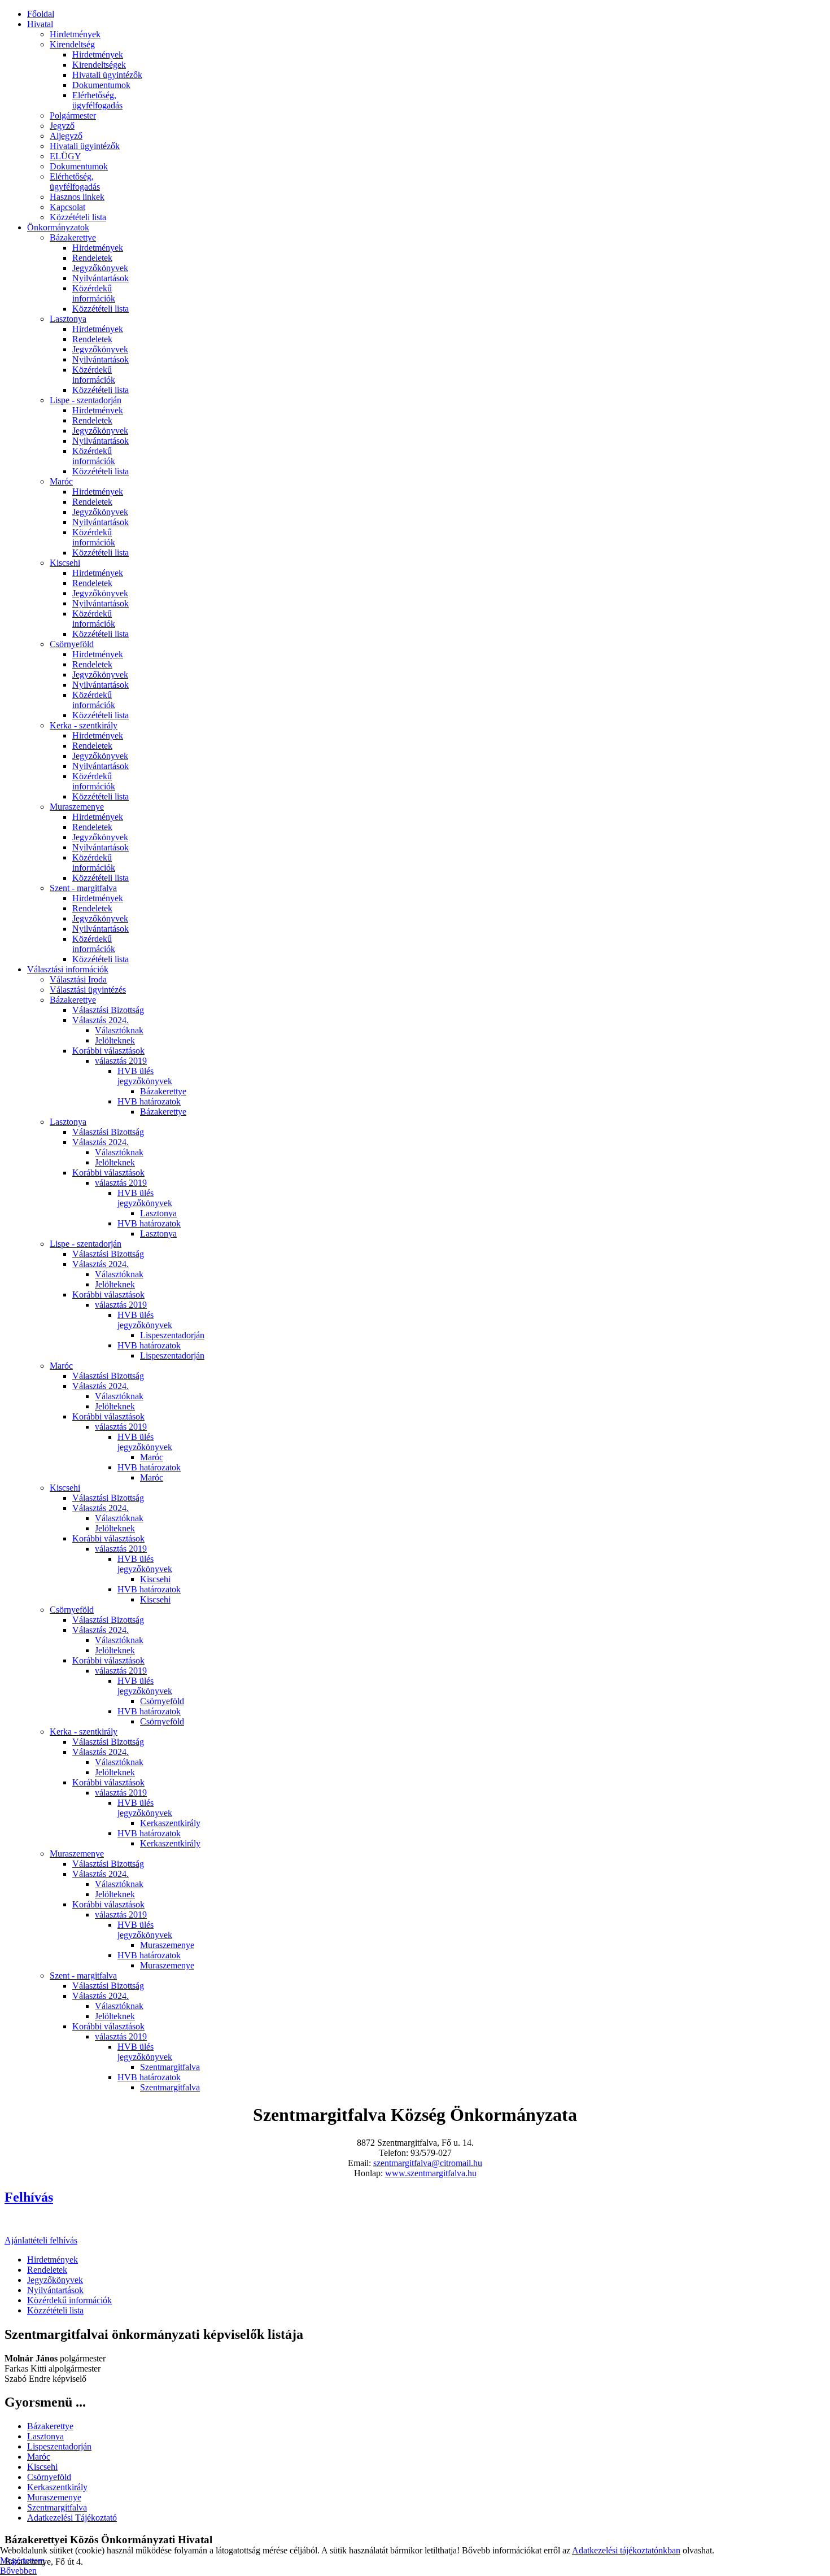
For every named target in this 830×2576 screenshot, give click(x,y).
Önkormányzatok (58, 227)
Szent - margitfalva (83, 888)
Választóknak (119, 1030)
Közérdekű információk (94, 293)
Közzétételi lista (78, 217)
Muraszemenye (77, 807)
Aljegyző (66, 136)
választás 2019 (121, 1061)
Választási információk (68, 969)
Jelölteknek (115, 1040)
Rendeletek (92, 258)
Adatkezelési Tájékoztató (72, 2518)
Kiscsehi (65, 563)
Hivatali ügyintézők (107, 75)
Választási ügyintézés (88, 990)
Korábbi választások (108, 1051)
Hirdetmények (75, 34)
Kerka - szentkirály (84, 725)
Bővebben (18, 2571)
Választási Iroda (78, 979)
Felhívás (29, 2197)
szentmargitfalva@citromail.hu (428, 2163)
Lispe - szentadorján (86, 400)
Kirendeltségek (99, 65)
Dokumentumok (101, 85)
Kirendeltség (72, 44)
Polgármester (73, 115)
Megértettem (22, 2560)
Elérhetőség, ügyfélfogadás (97, 100)
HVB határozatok (149, 1101)
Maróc (61, 481)
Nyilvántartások (101, 278)
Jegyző (62, 126)
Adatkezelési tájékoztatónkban (626, 2550)
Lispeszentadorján (172, 1335)
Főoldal (41, 14)
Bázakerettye (73, 237)
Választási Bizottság (108, 1010)
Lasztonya (68, 319)
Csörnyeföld (72, 644)
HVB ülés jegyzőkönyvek (145, 1076)
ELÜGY (65, 156)
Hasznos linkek (77, 197)
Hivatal (40, 24)
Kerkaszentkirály (170, 1823)
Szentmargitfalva (170, 2067)
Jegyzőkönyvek (100, 268)
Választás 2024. (101, 1020)
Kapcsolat (67, 207)
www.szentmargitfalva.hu (431, 2173)
